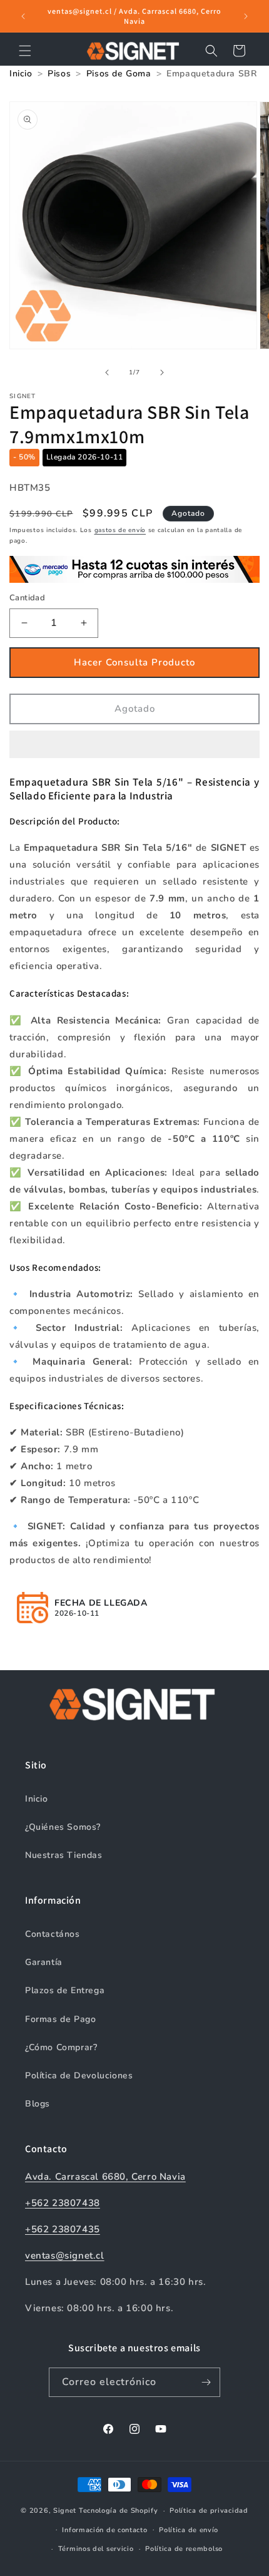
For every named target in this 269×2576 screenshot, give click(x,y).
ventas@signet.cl (65, 2255)
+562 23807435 (63, 2229)
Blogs (38, 2104)
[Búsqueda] (211, 51)
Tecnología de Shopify (119, 2511)
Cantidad (27, 598)
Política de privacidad (209, 2511)
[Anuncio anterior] (23, 16)
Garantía (44, 1962)
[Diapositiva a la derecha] (162, 372)
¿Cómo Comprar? (61, 2047)
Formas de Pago (60, 2019)
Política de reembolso (184, 2549)
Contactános (53, 1934)
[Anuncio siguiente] (246, 16)
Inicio (37, 1799)
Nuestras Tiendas (64, 1855)
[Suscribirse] (206, 2382)
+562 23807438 (63, 2203)
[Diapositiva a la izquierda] (107, 372)
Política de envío (189, 2530)
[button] (134, 745)
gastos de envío (120, 530)
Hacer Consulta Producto (134, 662)
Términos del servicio (96, 2549)
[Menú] (25, 51)
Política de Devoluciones (79, 2076)
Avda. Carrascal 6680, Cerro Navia (105, 2177)
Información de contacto (104, 2530)
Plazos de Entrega (65, 1990)
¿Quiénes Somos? (63, 1827)
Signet (65, 2511)
